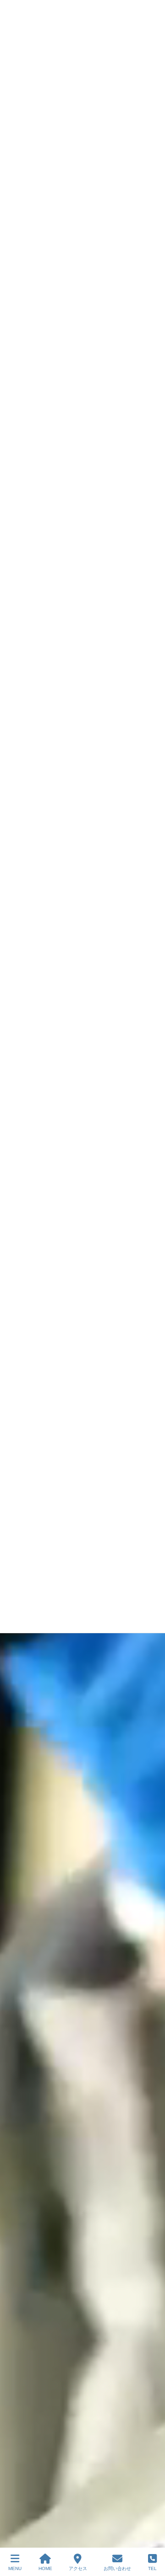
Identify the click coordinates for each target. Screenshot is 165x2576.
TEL (152, 2568)
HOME (45, 2568)
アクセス (78, 2568)
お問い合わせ (117, 2568)
